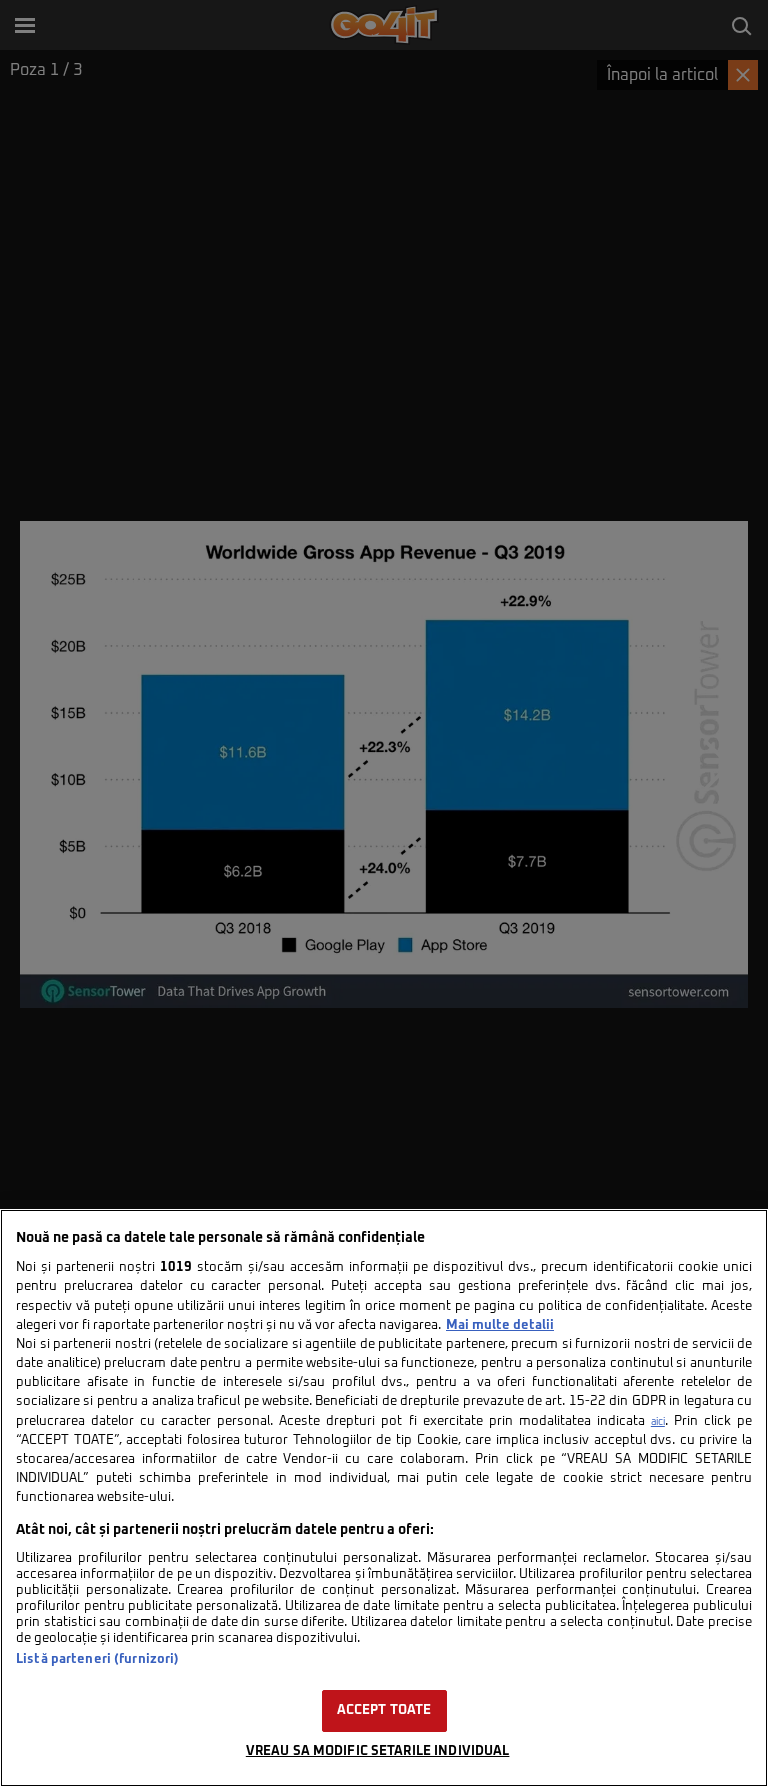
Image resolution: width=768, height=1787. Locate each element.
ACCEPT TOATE (384, 1710)
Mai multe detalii (500, 1325)
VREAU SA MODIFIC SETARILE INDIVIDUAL (378, 1751)
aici (658, 1422)
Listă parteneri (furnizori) (97, 1659)
